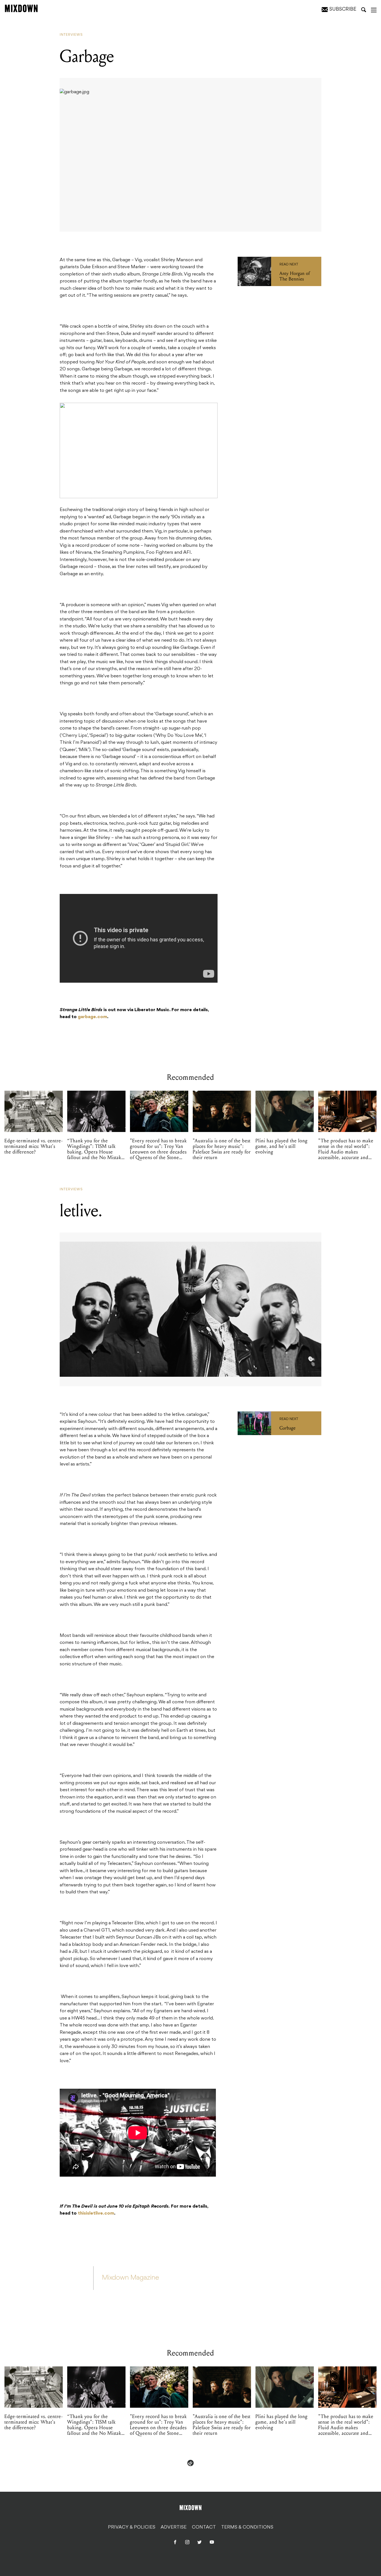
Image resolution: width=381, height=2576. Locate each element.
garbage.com (92, 1017)
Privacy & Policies (132, 2527)
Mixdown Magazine (131, 2278)
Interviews (71, 35)
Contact (204, 2527)
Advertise (174, 2527)
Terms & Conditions (247, 2527)
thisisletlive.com (96, 2213)
